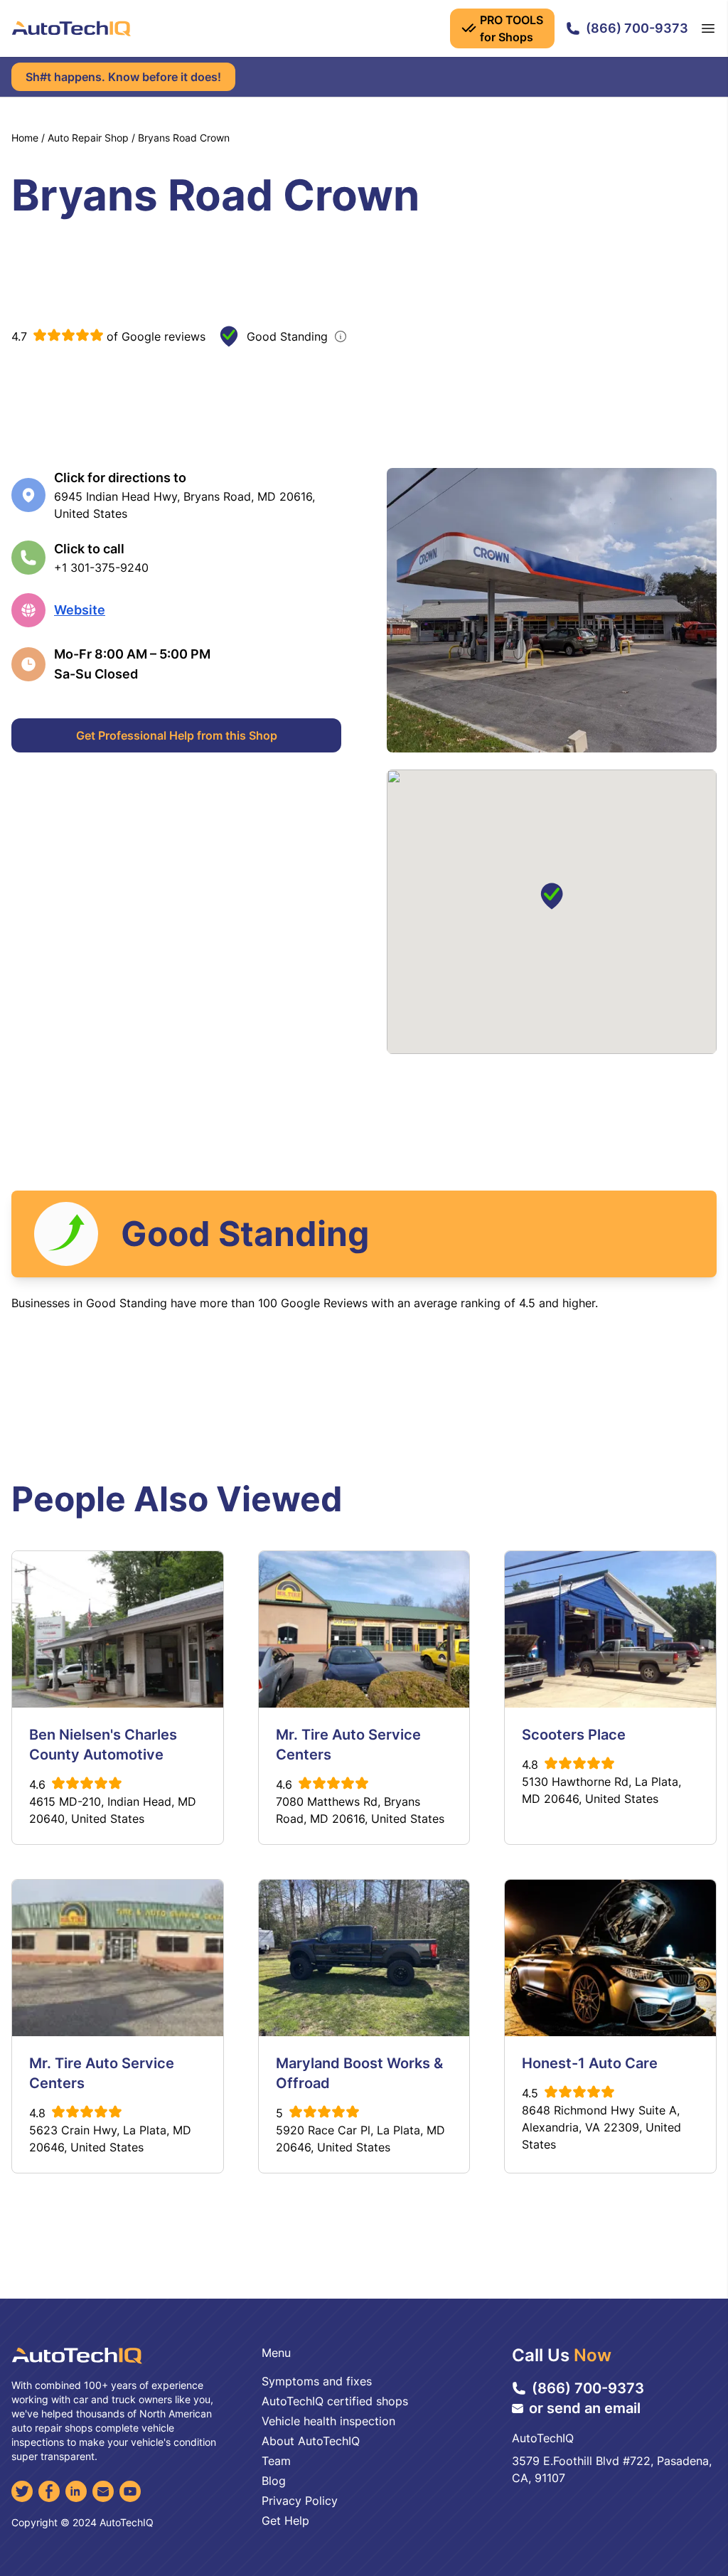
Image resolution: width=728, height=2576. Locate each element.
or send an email (585, 2408)
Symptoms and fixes (317, 2381)
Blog (274, 2481)
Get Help (285, 2521)
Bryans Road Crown (184, 138)
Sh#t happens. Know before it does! (123, 77)
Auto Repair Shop (88, 138)
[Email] (103, 2491)
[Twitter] (22, 2491)
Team (276, 2461)
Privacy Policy (300, 2501)
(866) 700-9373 (637, 28)
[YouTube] (130, 2491)
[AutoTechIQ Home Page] (71, 28)
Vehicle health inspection (328, 2421)
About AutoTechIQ (311, 2441)
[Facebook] (49, 2491)
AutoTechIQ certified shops (335, 2401)
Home (25, 138)
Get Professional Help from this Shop (177, 735)
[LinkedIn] (76, 2491)
